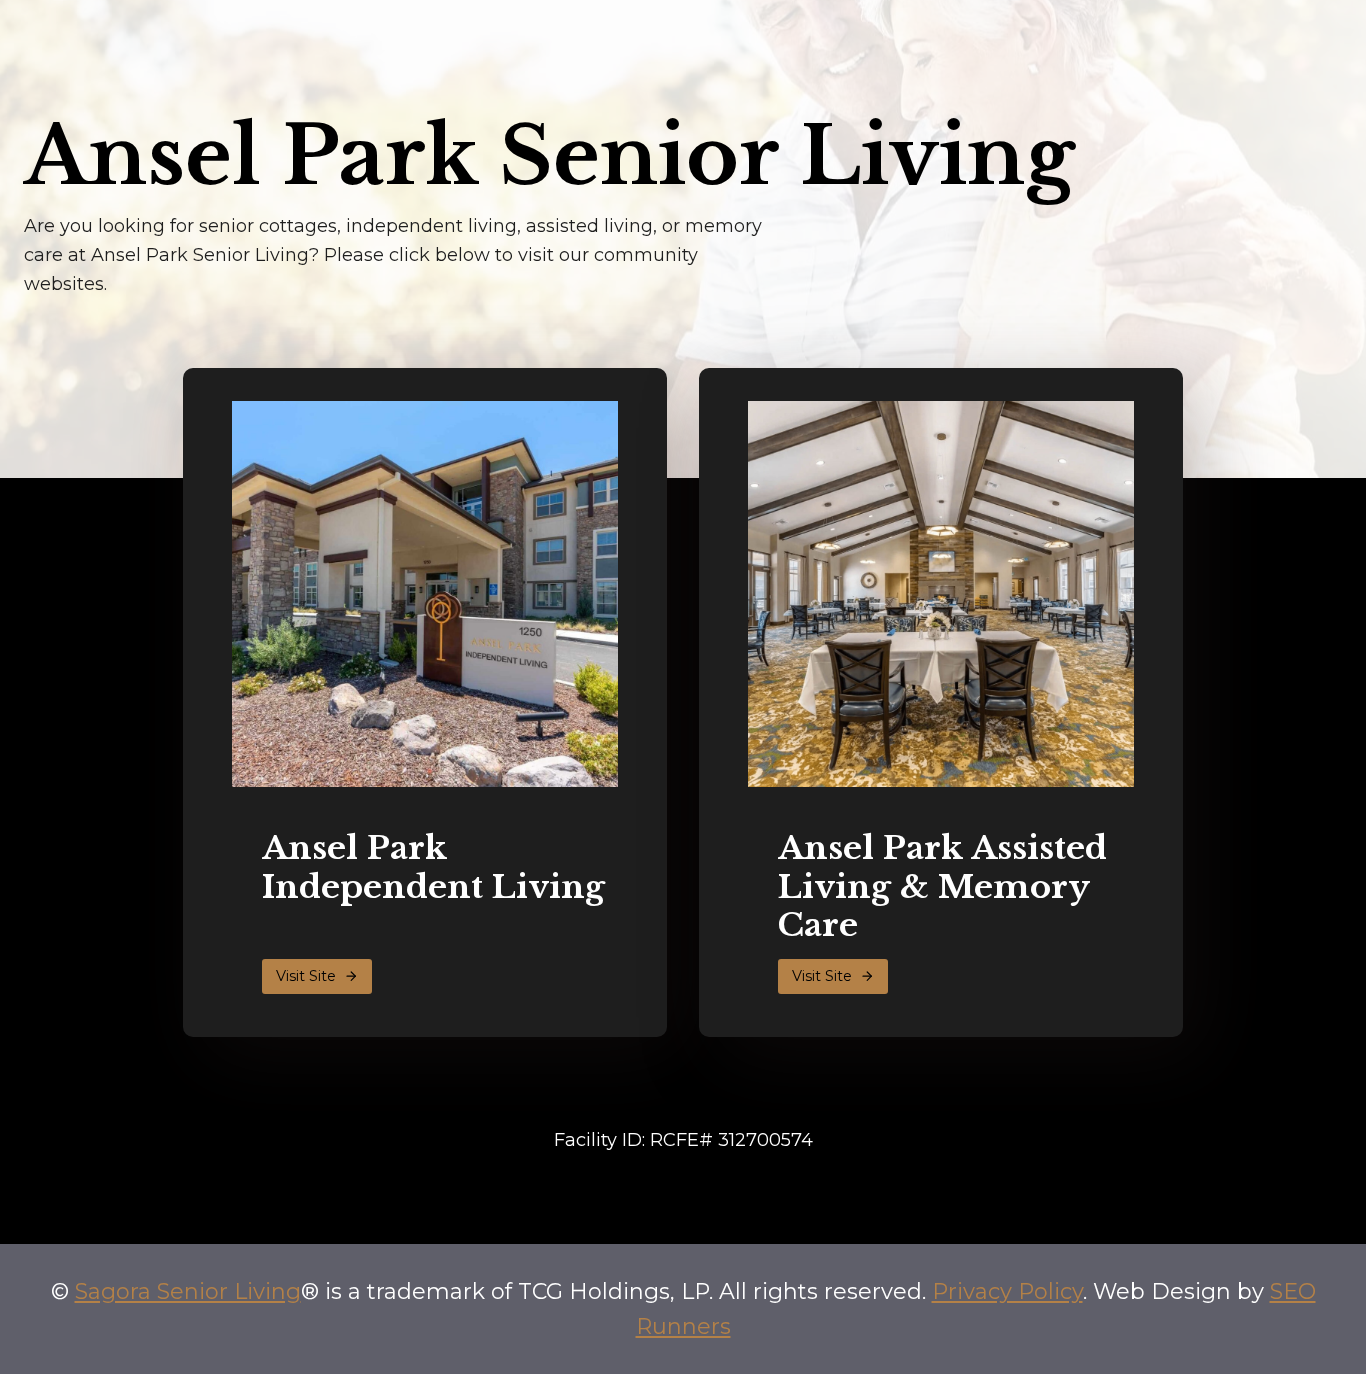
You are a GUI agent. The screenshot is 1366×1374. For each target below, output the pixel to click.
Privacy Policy (1007, 1291)
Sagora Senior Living (188, 1291)
